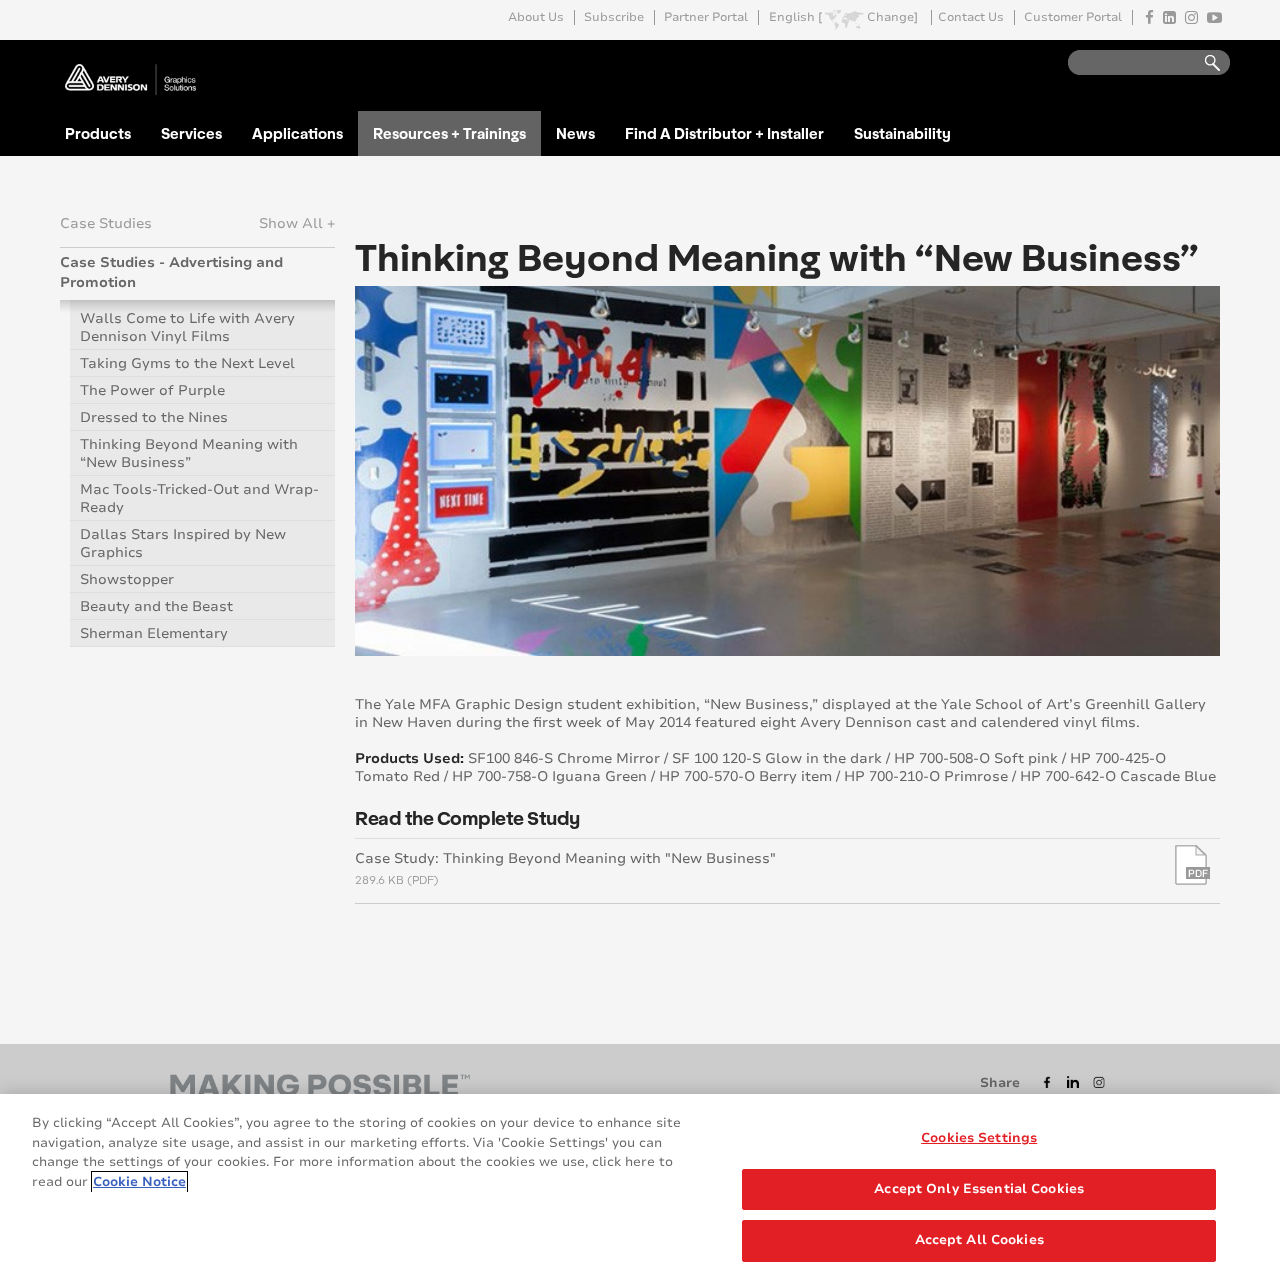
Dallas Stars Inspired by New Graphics (183, 543)
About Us (536, 17)
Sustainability (902, 133)
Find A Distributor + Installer (724, 133)
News (575, 133)
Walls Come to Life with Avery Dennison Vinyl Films (187, 327)
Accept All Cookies (979, 1240)
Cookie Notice (139, 1182)
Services (191, 133)
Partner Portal (706, 17)
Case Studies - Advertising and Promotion (171, 272)
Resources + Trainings (449, 133)
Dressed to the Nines (154, 417)
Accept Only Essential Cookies (979, 1189)
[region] (640, 1188)
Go (1203, 63)
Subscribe (614, 17)
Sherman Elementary (154, 633)
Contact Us (971, 17)
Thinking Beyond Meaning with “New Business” (189, 453)
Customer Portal (1073, 17)
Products (98, 133)
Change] (892, 17)
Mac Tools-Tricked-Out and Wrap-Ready (199, 498)
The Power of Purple (152, 390)
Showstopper (127, 579)
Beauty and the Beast (156, 606)
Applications (297, 133)
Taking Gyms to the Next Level (187, 363)
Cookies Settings (979, 1138)
